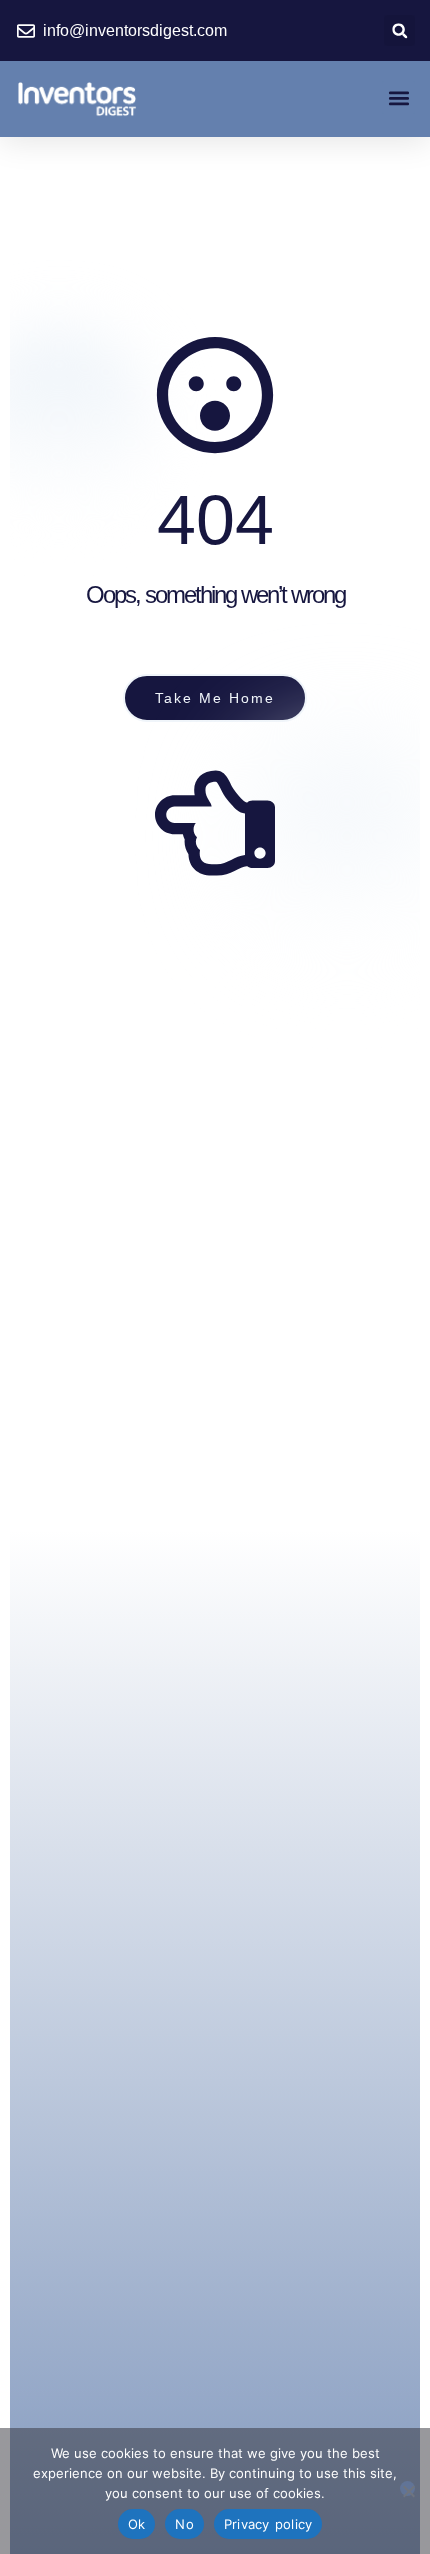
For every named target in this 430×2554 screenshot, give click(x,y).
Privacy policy (268, 2524)
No (184, 2524)
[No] (407, 2488)
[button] (399, 30)
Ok (137, 2524)
